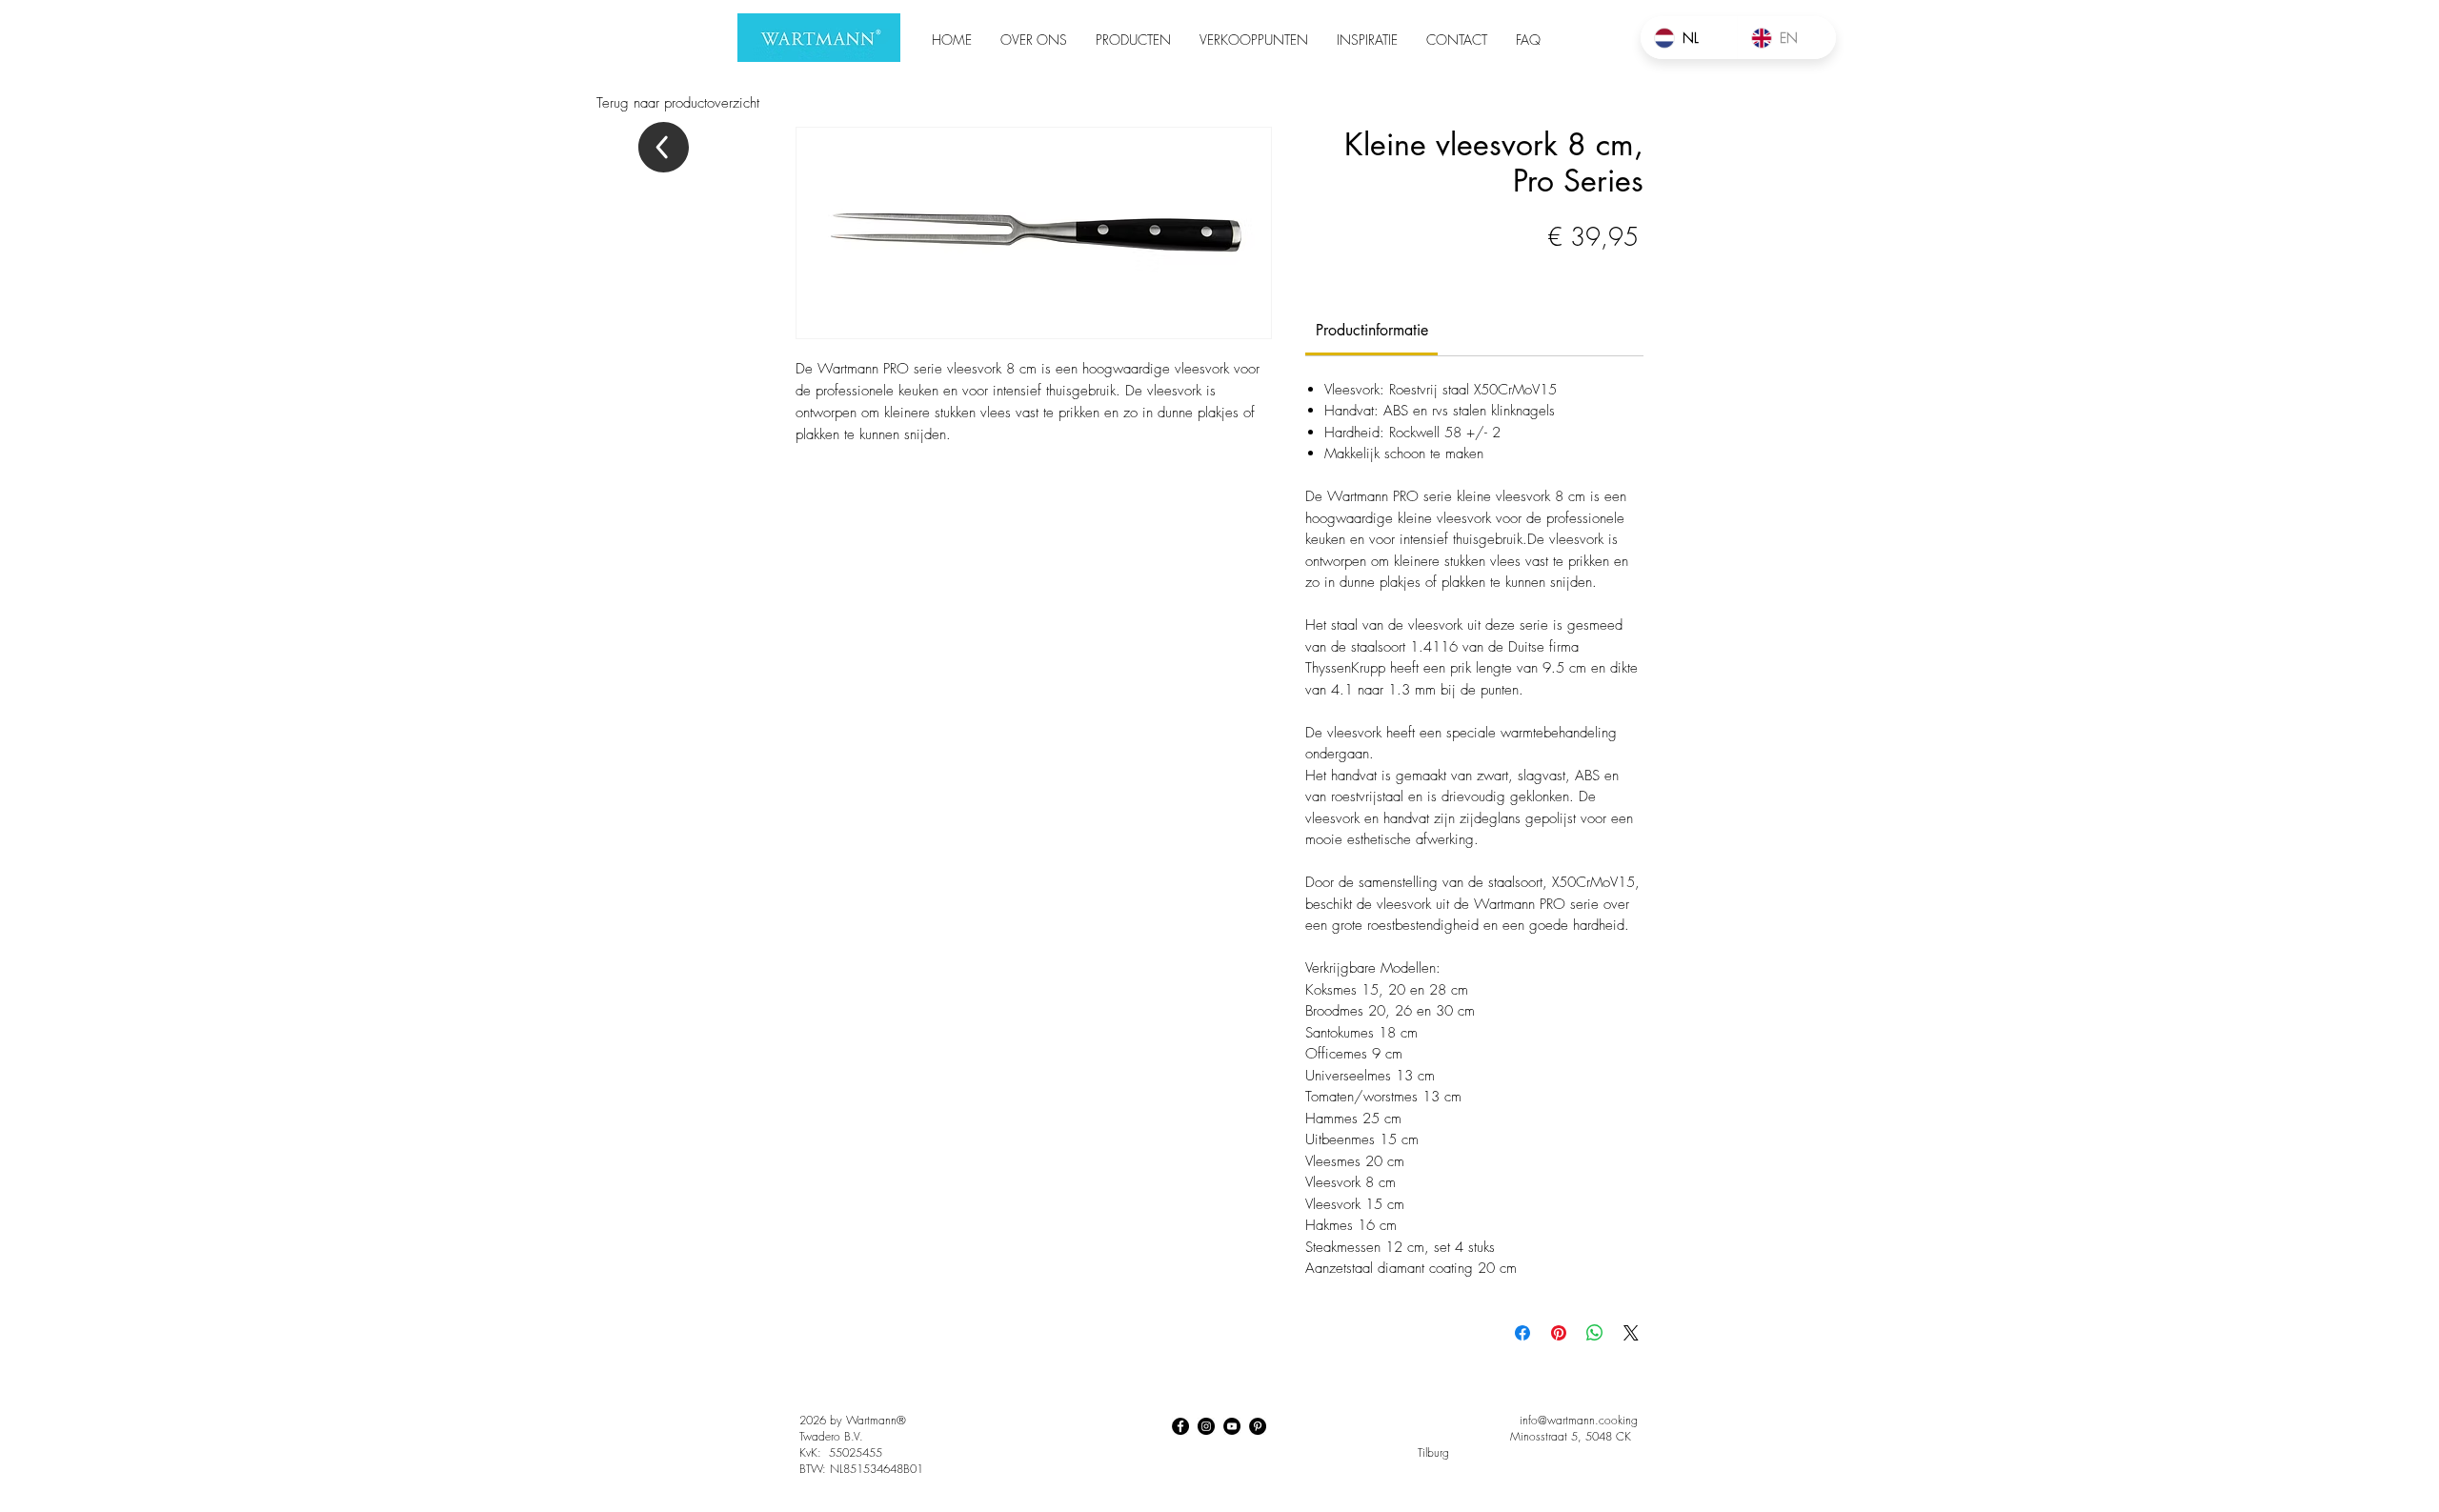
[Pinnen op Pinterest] (1559, 1333)
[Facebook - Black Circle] (1180, 1426)
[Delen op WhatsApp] (1595, 1333)
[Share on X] (1631, 1333)
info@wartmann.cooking (1579, 1420)
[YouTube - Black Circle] (1232, 1426)
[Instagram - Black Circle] (1206, 1426)
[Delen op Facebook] (1522, 1333)
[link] (1372, 330)
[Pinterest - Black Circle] (1258, 1426)
